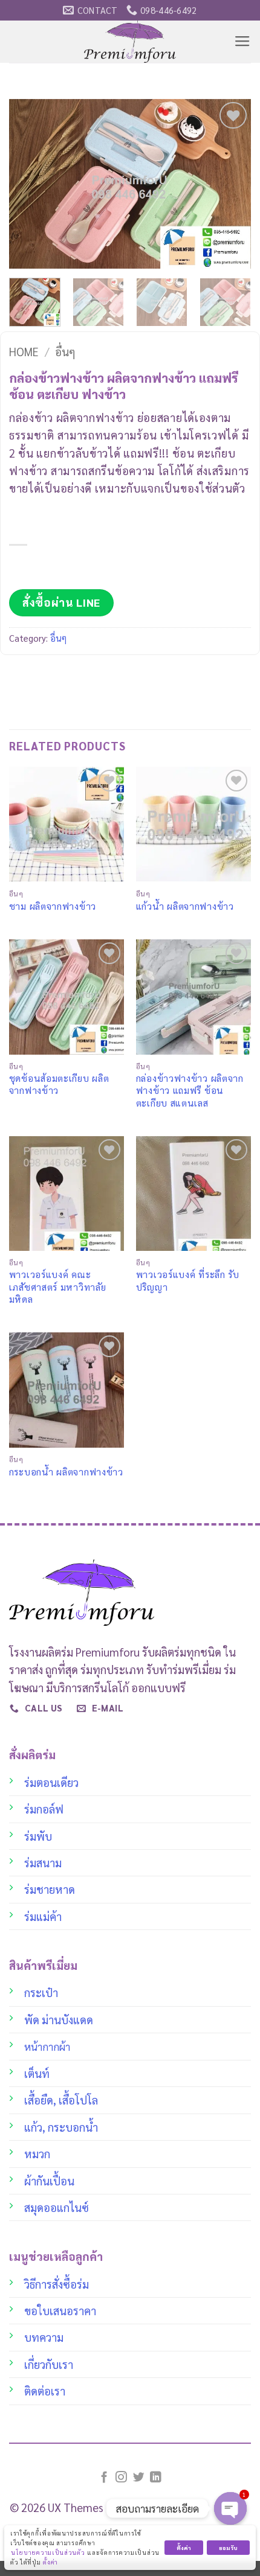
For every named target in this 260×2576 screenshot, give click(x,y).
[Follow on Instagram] (121, 2478)
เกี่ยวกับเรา (49, 2364)
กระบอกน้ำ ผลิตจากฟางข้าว (66, 1472)
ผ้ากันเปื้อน (49, 2181)
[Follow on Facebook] (104, 2478)
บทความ (44, 2337)
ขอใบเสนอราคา (60, 2310)
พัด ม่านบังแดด (59, 2019)
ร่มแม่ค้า (43, 1916)
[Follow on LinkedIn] (156, 2478)
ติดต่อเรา (45, 2391)
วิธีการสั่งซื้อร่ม (57, 2284)
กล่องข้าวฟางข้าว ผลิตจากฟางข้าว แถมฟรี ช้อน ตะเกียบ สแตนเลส (190, 1091)
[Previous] (29, 184)
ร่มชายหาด (50, 1889)
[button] (242, 42)
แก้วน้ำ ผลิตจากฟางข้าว (185, 906)
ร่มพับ (38, 1836)
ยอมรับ (228, 2548)
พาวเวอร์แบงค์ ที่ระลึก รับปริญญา (188, 1280)
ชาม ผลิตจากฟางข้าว (53, 906)
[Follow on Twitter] (139, 2478)
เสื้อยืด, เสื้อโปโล (61, 2100)
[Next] (231, 184)
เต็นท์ (37, 2073)
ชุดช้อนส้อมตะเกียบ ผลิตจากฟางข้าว (59, 1084)
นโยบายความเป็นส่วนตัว (48, 2552)
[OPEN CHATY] (230, 2508)
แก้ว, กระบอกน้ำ (61, 2127)
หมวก (37, 2153)
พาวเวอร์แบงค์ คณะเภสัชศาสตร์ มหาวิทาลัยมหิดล (58, 1287)
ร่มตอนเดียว (51, 1782)
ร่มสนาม (43, 1862)
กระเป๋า (41, 1992)
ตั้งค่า (50, 2562)
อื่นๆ (65, 351)
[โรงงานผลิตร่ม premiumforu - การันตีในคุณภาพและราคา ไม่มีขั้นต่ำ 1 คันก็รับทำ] (130, 42)
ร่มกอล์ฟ (44, 1809)
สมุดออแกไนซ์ (57, 2207)
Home (24, 351)
